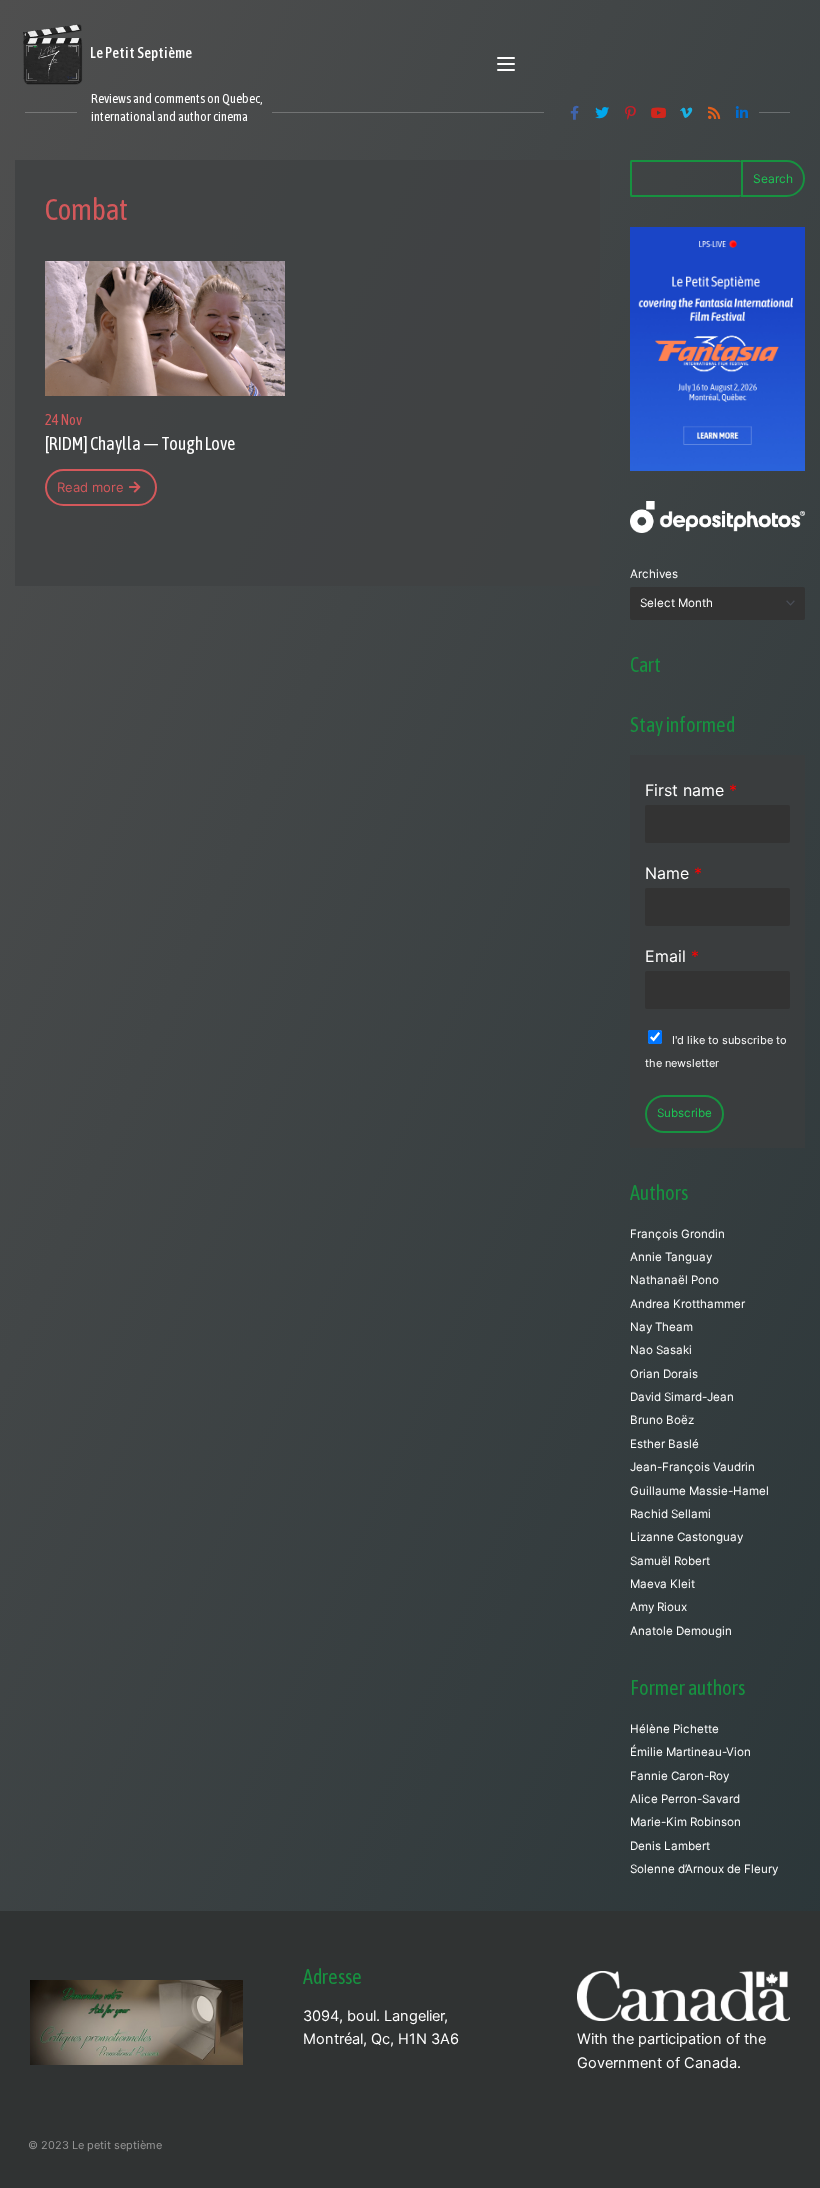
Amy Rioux (658, 1607)
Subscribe (684, 1113)
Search (773, 178)
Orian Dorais (664, 1374)
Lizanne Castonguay (686, 1537)
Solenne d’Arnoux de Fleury (704, 1869)
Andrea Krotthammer (687, 1304)
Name (673, 873)
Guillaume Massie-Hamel (699, 1491)
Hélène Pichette (674, 1729)
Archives (654, 574)
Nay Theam (661, 1327)
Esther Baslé (664, 1444)
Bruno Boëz (662, 1420)
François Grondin (677, 1234)
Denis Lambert (670, 1846)
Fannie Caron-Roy (679, 1776)
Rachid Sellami (670, 1514)
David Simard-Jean (682, 1397)
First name (691, 790)
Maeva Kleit (662, 1584)
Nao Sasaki (661, 1350)
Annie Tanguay (671, 1257)
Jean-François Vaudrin (692, 1467)
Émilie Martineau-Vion (690, 1752)
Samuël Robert (670, 1561)
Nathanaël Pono (674, 1280)
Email (672, 956)
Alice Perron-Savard (685, 1799)
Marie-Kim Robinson (685, 1822)
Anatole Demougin (681, 1631)
